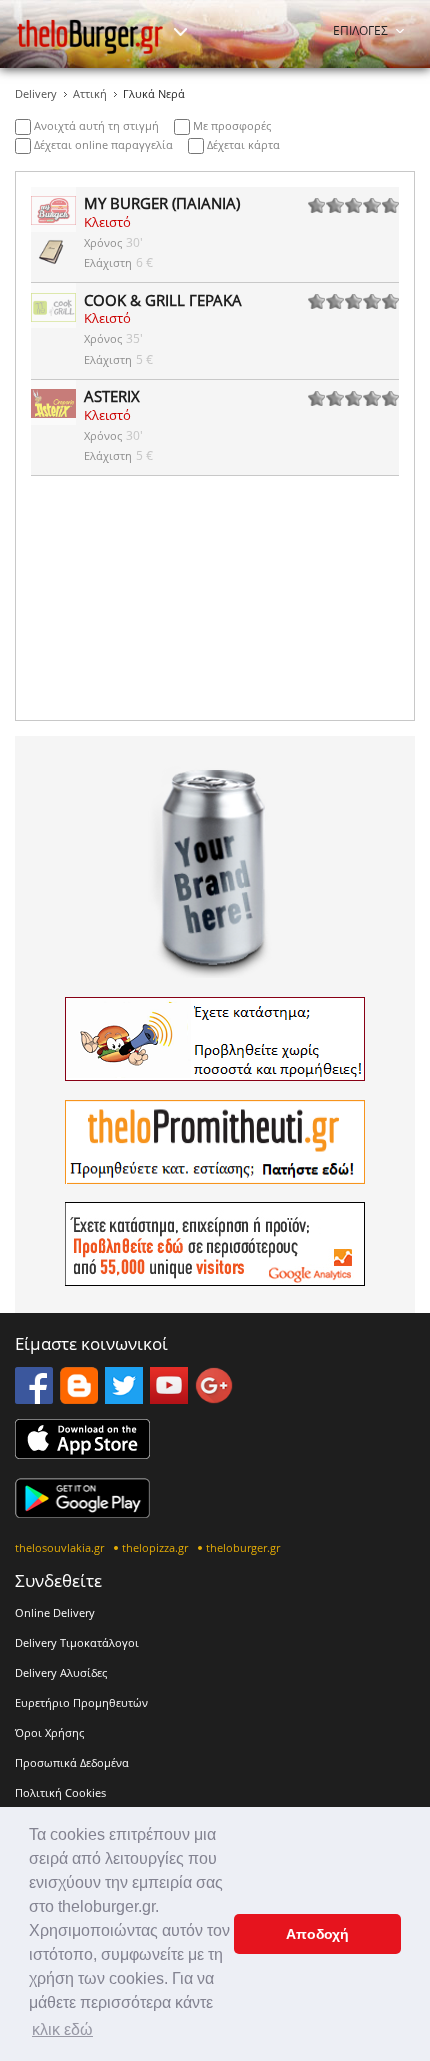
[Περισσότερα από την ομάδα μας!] (180, 32)
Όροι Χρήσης (49, 1732)
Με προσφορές (230, 125)
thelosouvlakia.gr (59, 1547)
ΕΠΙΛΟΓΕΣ (360, 30)
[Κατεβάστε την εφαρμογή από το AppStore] (82, 1453)
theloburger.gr (243, 1547)
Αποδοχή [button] (317, 1934)
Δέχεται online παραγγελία (102, 144)
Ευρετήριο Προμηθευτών (81, 1702)
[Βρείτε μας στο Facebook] (34, 1398)
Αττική (90, 93)
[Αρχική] (90, 36)
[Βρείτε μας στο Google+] (214, 1398)
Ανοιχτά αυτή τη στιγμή (95, 125)
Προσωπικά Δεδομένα (72, 1762)
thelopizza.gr (155, 1547)
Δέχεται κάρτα (242, 144)
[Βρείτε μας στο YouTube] (169, 1398)
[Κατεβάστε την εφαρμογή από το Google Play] (82, 1512)
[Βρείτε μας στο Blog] (79, 1398)
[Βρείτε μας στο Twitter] (124, 1398)
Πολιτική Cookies (60, 1792)
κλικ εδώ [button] (62, 2029)
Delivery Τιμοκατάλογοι (77, 1642)
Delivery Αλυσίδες (61, 1672)
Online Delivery (55, 1612)
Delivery (36, 93)
